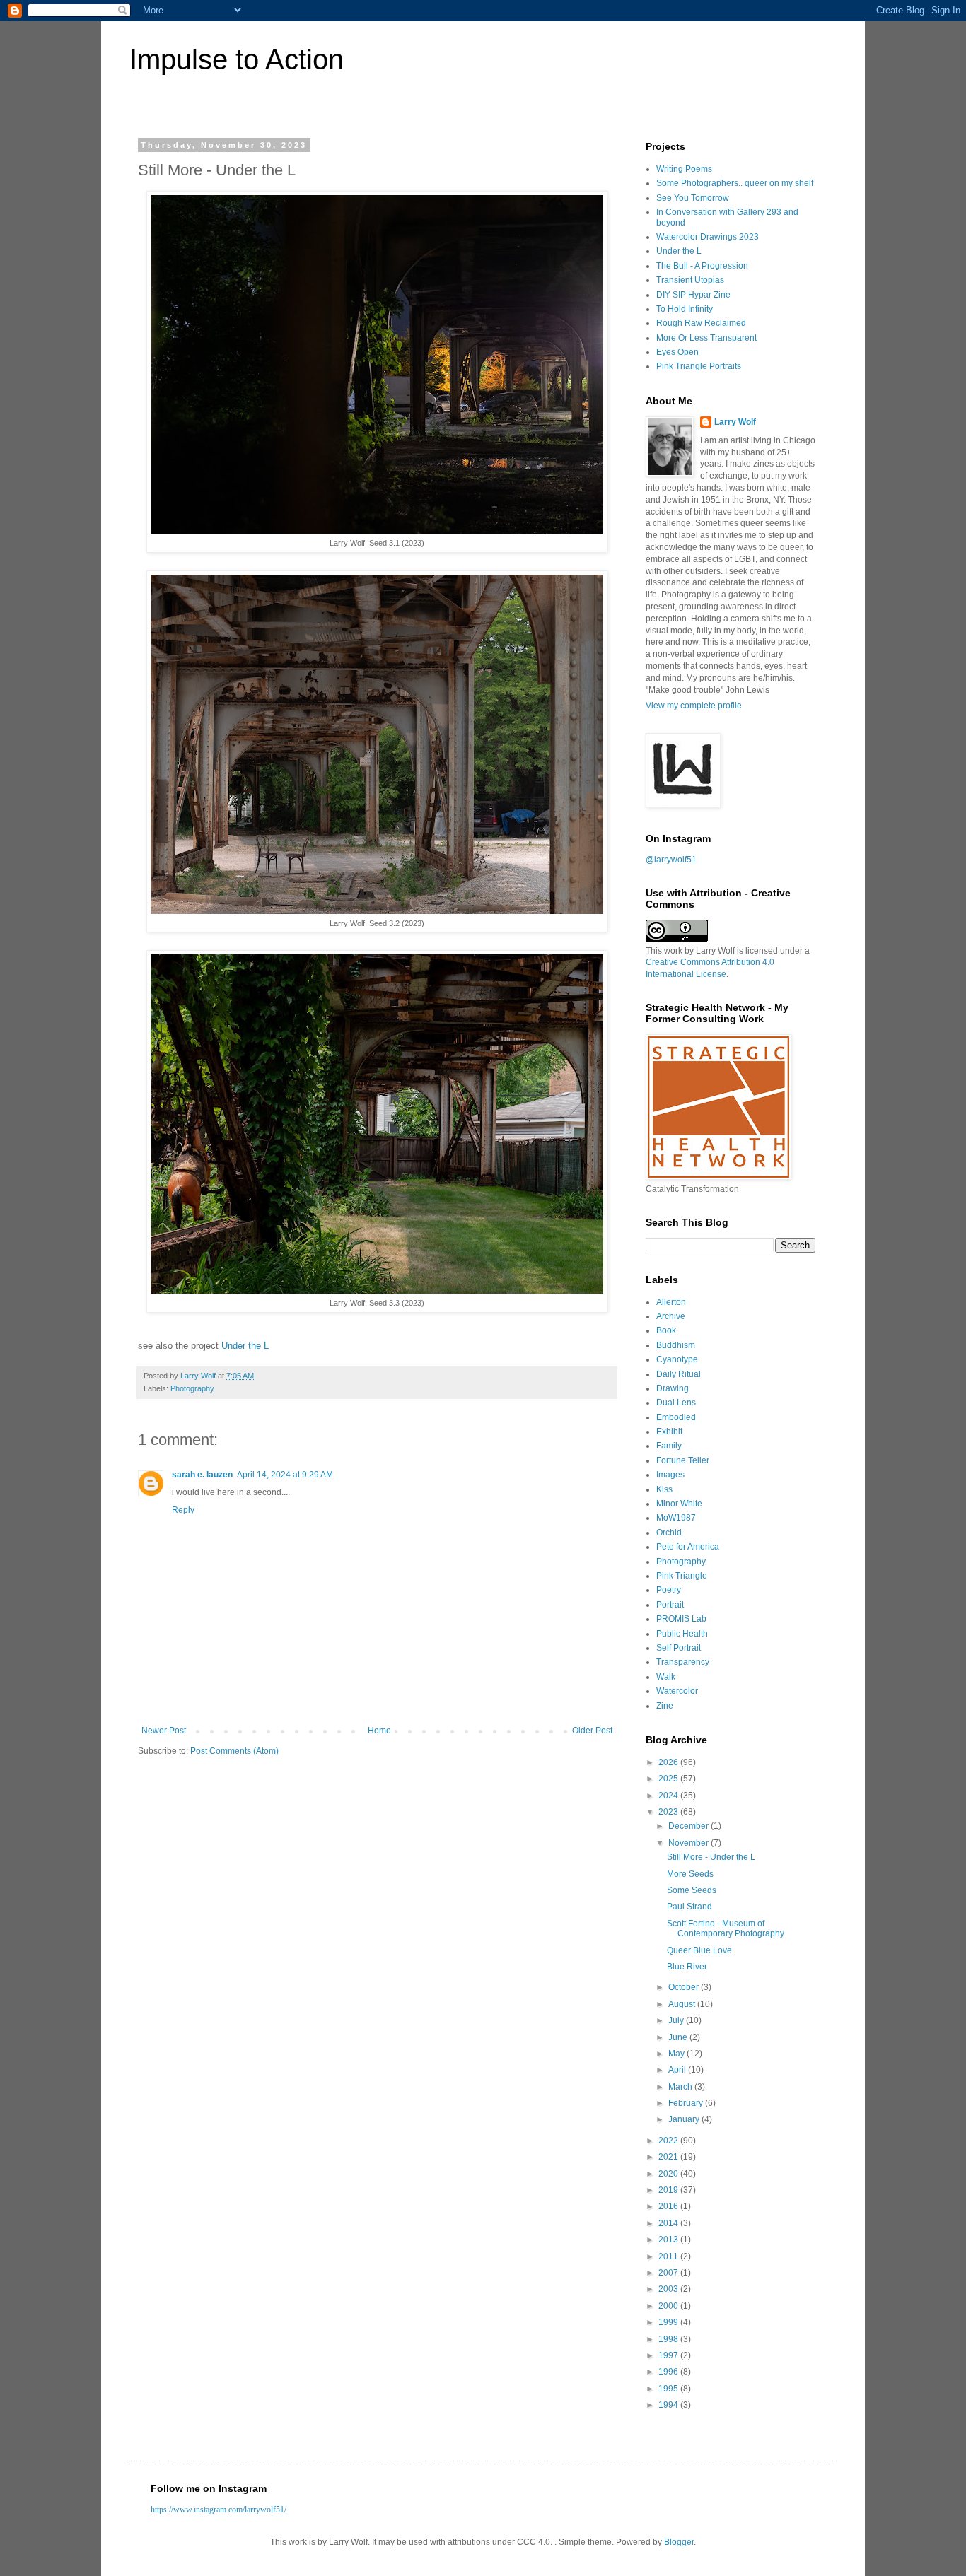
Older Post (592, 1731)
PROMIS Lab (681, 1619)
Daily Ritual (679, 1374)
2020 (669, 2174)
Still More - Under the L (711, 1857)
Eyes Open (677, 352)
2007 (669, 2273)
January (685, 2119)
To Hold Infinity (685, 309)
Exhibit (669, 1432)
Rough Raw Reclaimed (701, 323)
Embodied (676, 1417)
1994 (669, 2405)
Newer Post (164, 1731)
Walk (666, 1677)
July (677, 2020)
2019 (669, 2190)
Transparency (683, 1662)
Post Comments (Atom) (234, 1751)
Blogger (679, 2542)
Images (670, 1475)
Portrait (670, 1605)
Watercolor (677, 1691)
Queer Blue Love (699, 1950)
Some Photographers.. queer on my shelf (735, 183)
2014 (669, 2223)
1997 (669, 2355)
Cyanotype (677, 1359)
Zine (665, 1706)
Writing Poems (684, 169)
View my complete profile (694, 706)
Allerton (671, 1302)
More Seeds (690, 1874)
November (689, 1843)
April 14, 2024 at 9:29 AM (285, 1475)
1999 (669, 2322)
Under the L (245, 1346)
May (677, 2054)
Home (379, 1731)
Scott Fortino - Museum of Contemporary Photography (726, 1928)
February (687, 2103)
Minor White (679, 1504)
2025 (669, 1779)
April (678, 2070)
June (679, 2037)
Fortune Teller (683, 1460)
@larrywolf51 (671, 860)
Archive (671, 1316)
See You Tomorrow (693, 198)
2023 (669, 1812)
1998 (669, 2339)
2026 (669, 1762)
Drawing (673, 1388)
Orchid (669, 1533)
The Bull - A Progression (702, 266)
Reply (183, 1510)
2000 (669, 2306)
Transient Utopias (690, 280)
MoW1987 (676, 1518)
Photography (192, 1388)
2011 (669, 2256)
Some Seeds (692, 1890)
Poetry (669, 1590)
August (683, 2004)
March (681, 2087)
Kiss (664, 1489)
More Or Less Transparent (706, 338)
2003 (669, 2289)
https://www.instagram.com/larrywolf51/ (219, 2510)
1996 (669, 2372)
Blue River (687, 1967)
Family (669, 1446)
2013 (669, 2240)
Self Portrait (679, 1648)
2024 (669, 1796)
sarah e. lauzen (202, 1475)
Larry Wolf (735, 422)
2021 (669, 2157)
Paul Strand (689, 1907)
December (689, 1826)
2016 (669, 2206)
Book (666, 1330)
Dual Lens (676, 1403)
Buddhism (676, 1345)
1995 (669, 2389)
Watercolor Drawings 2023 (708, 237)
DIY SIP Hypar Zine (693, 295)
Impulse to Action (237, 59)
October (685, 1987)
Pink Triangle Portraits (699, 366)
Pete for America (688, 1547)
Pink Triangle (682, 1576)
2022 (669, 2141)
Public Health (682, 1634)
